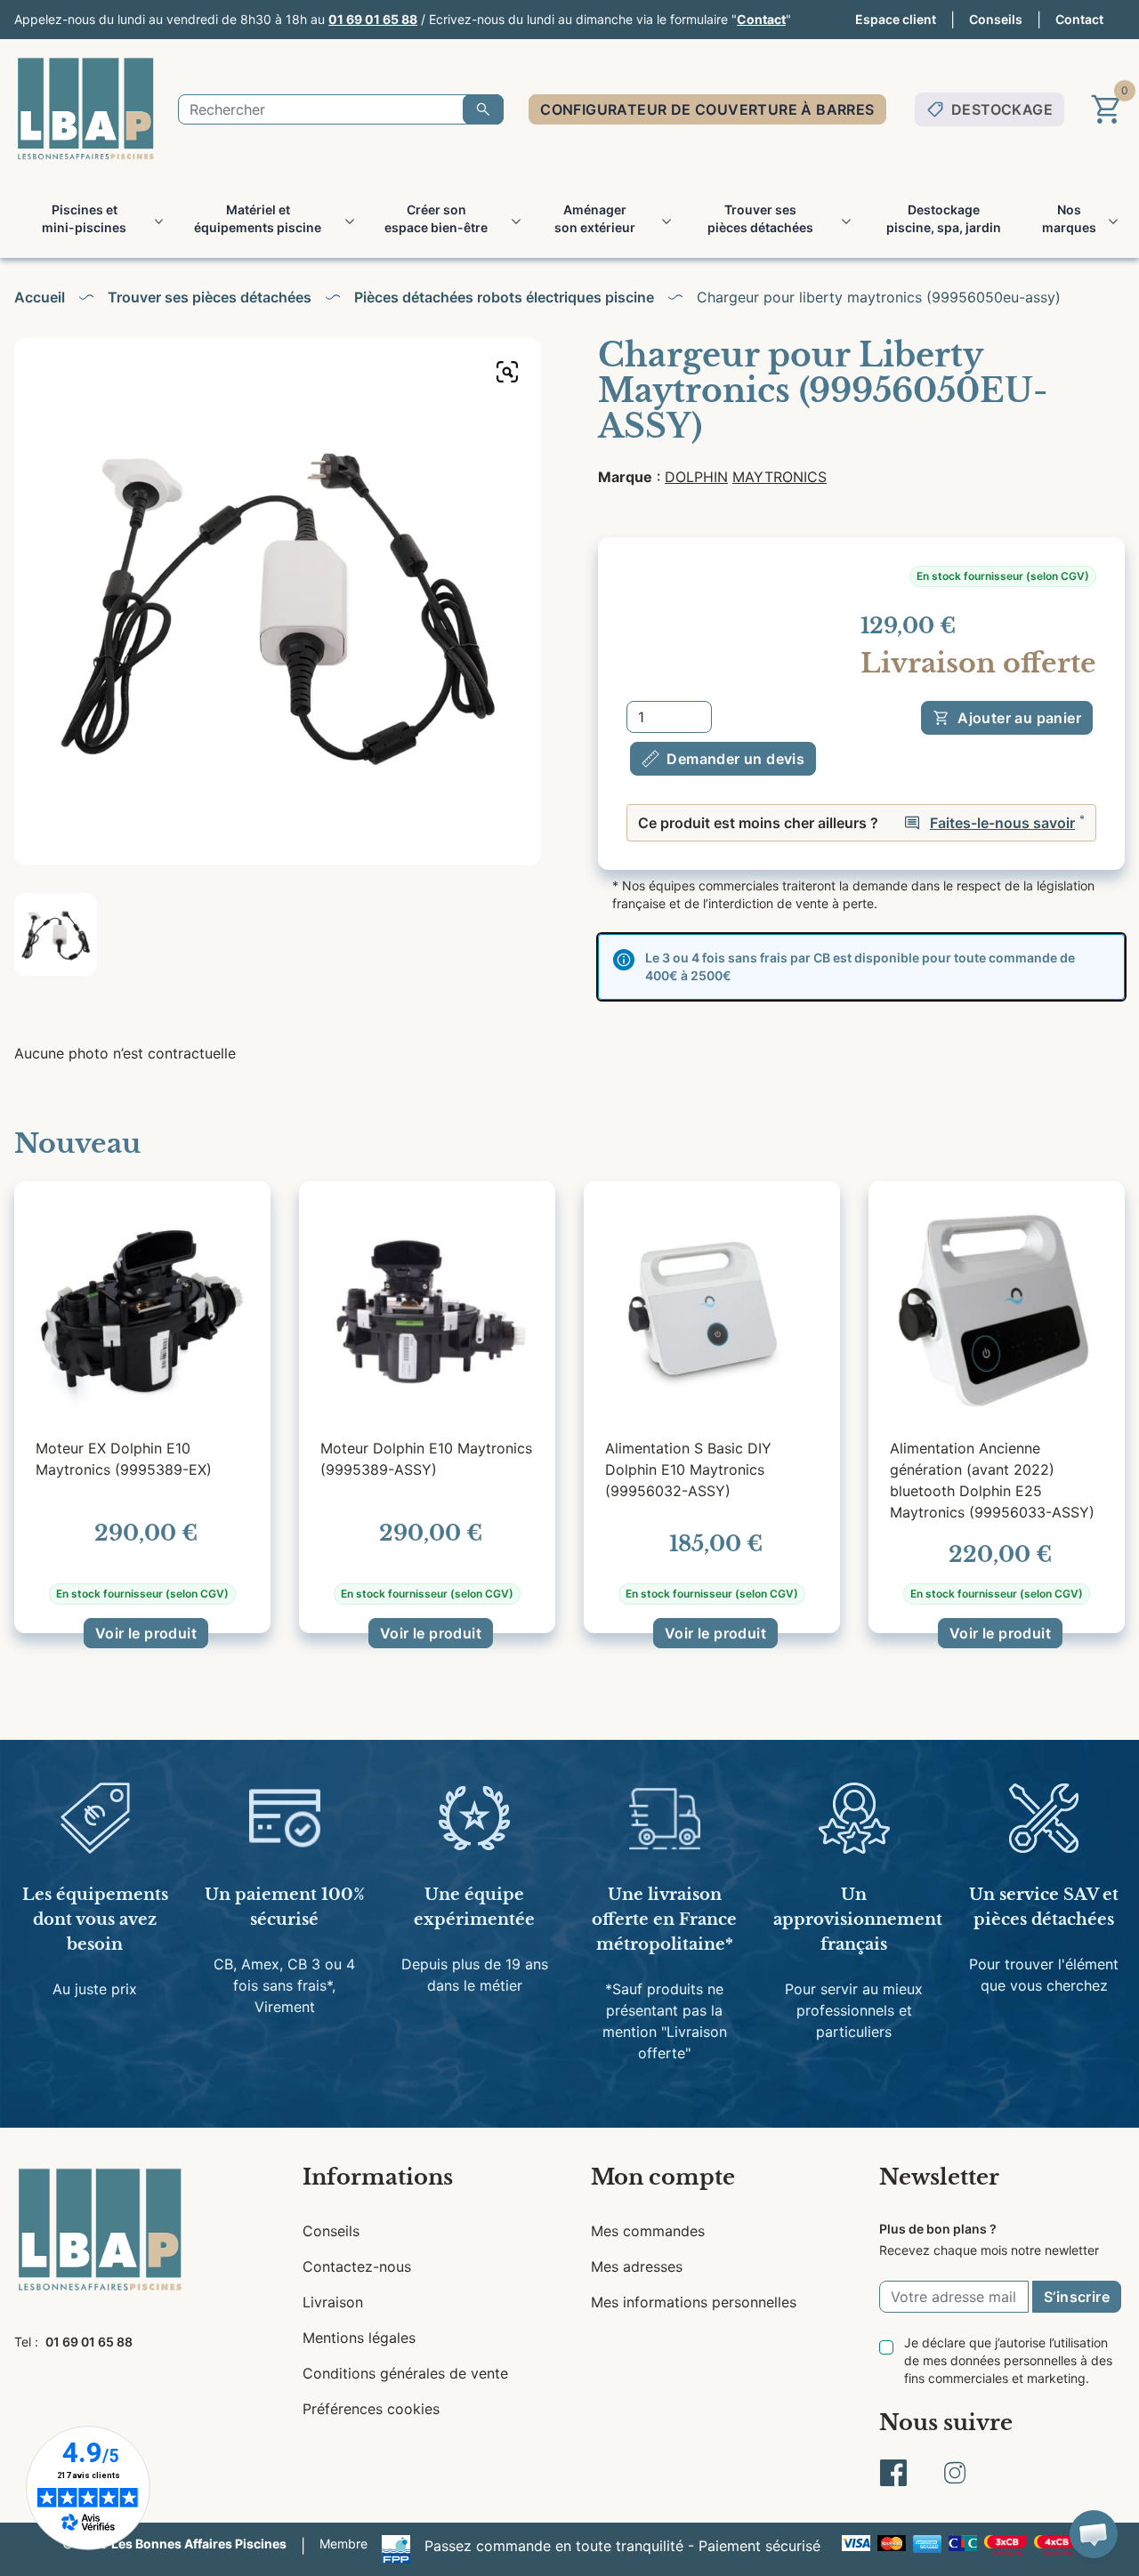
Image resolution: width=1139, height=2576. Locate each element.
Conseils (996, 19)
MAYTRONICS (780, 477)
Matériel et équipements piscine (258, 218)
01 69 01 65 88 (373, 19)
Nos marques (1069, 218)
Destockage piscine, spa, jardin (944, 218)
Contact (761, 19)
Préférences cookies (371, 2409)
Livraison (333, 2302)
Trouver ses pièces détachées (760, 218)
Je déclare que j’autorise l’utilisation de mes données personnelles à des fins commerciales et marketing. (1008, 2360)
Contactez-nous (357, 2266)
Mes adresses (637, 2266)
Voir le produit (146, 1633)
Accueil (40, 297)
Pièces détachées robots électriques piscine (504, 297)
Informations (378, 2177)
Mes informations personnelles (694, 2302)
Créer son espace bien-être (436, 218)
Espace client (896, 19)
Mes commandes (648, 2231)
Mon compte (663, 2177)
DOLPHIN (696, 477)
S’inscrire (1077, 2297)
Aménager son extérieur (595, 218)
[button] (1094, 2534)
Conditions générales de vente (405, 2373)
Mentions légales (359, 2338)
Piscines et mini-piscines (84, 218)
